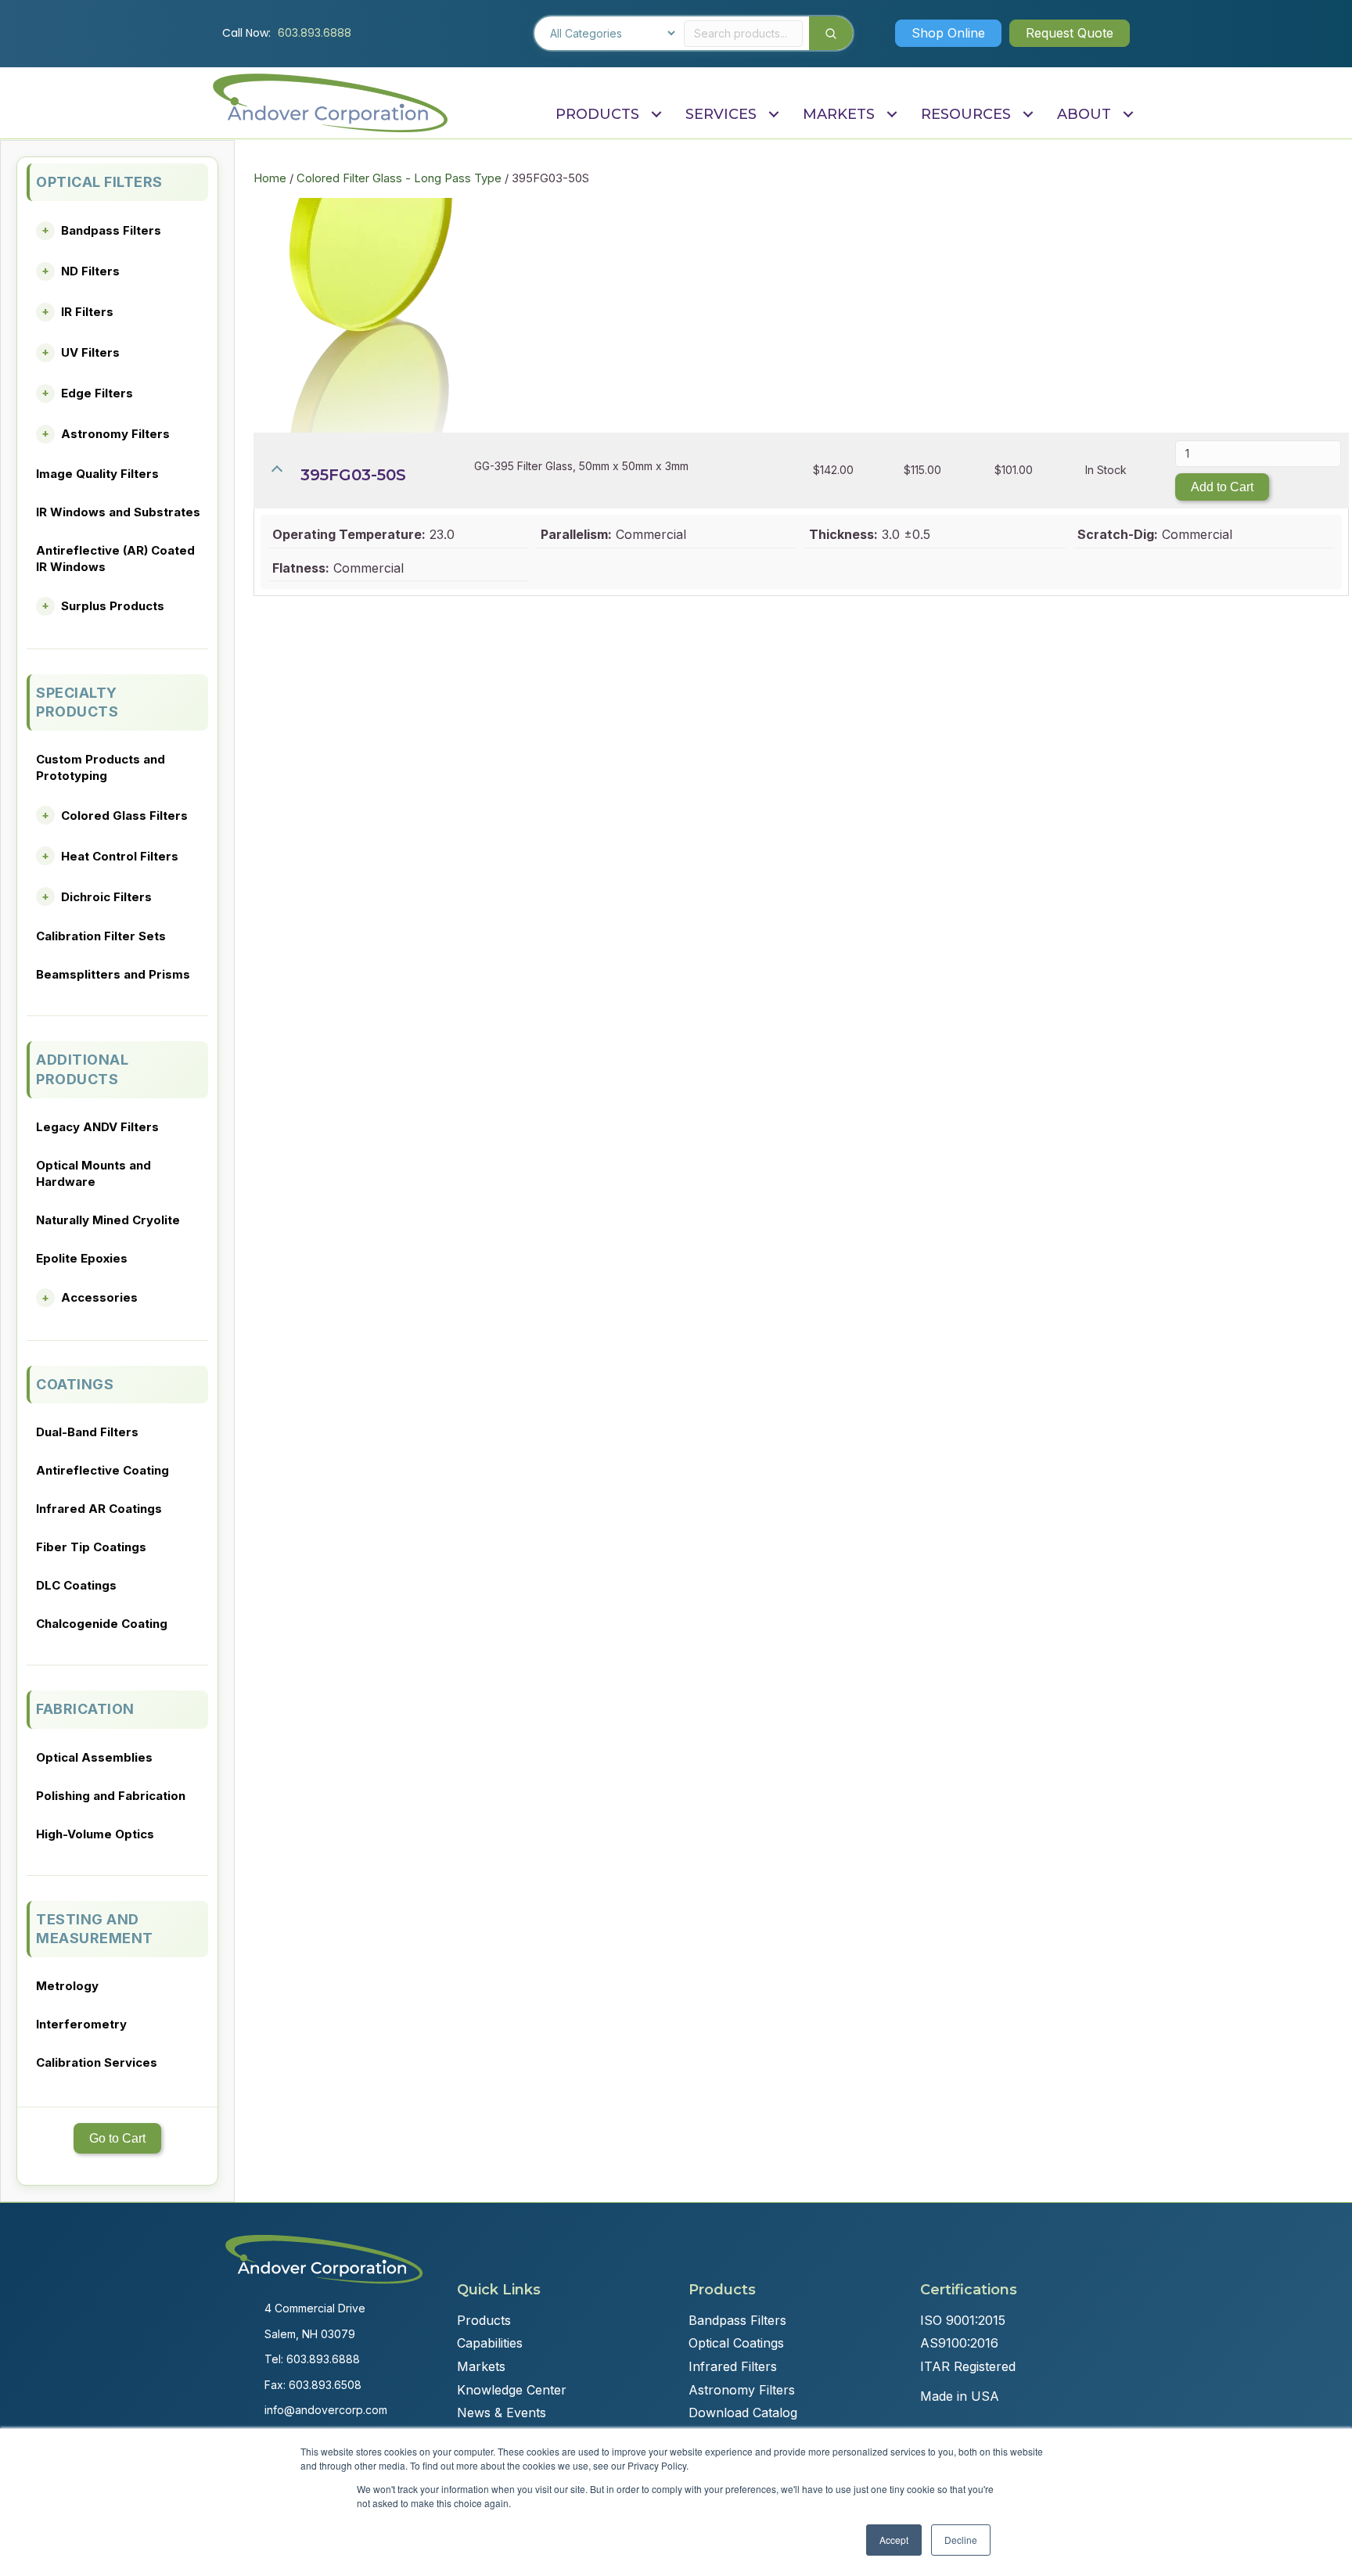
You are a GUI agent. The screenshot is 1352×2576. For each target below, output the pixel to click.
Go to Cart (117, 2138)
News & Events (502, 2413)
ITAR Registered (968, 2366)
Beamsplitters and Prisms (113, 974)
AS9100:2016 (959, 2343)
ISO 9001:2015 (963, 2320)
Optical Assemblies (94, 1757)
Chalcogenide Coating (102, 1624)
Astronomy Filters (115, 434)
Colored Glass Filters (124, 816)
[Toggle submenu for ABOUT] (1128, 115)
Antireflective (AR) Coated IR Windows (115, 559)
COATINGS (75, 1384)
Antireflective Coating (102, 1470)
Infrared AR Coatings (99, 1509)
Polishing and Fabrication (111, 1796)
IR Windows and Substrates (118, 512)
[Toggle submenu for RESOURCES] (1028, 115)
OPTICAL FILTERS (99, 182)
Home (270, 178)
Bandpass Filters (111, 230)
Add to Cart (1222, 487)
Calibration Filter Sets (101, 936)
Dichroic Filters (106, 897)
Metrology (67, 1986)
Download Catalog (743, 2413)
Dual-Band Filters (87, 1432)
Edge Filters (97, 393)
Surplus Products (113, 606)
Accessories (99, 1297)
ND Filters (90, 271)
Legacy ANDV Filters (97, 1127)
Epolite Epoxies (82, 1258)
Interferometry (81, 2024)
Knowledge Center (512, 2390)
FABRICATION (85, 1709)
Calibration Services (97, 2062)
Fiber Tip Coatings (91, 1547)
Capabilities (490, 2343)
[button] (948, 33)
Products (484, 2320)
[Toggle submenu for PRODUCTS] (656, 115)
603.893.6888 (315, 33)
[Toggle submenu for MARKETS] (892, 115)
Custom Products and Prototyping (101, 767)
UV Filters (90, 352)
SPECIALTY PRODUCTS (77, 702)
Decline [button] (961, 2540)
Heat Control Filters (120, 856)
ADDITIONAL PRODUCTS (82, 1069)
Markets (481, 2366)
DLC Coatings (76, 1585)
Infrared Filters (733, 2366)
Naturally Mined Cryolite (108, 1220)
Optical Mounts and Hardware (93, 1173)
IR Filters (87, 312)
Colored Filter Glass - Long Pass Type (399, 178)
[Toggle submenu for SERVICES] (773, 115)
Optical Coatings (736, 2343)
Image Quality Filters (97, 474)
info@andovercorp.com (326, 2410)
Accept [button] (894, 2540)
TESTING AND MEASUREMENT (95, 1929)
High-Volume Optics (95, 1834)
